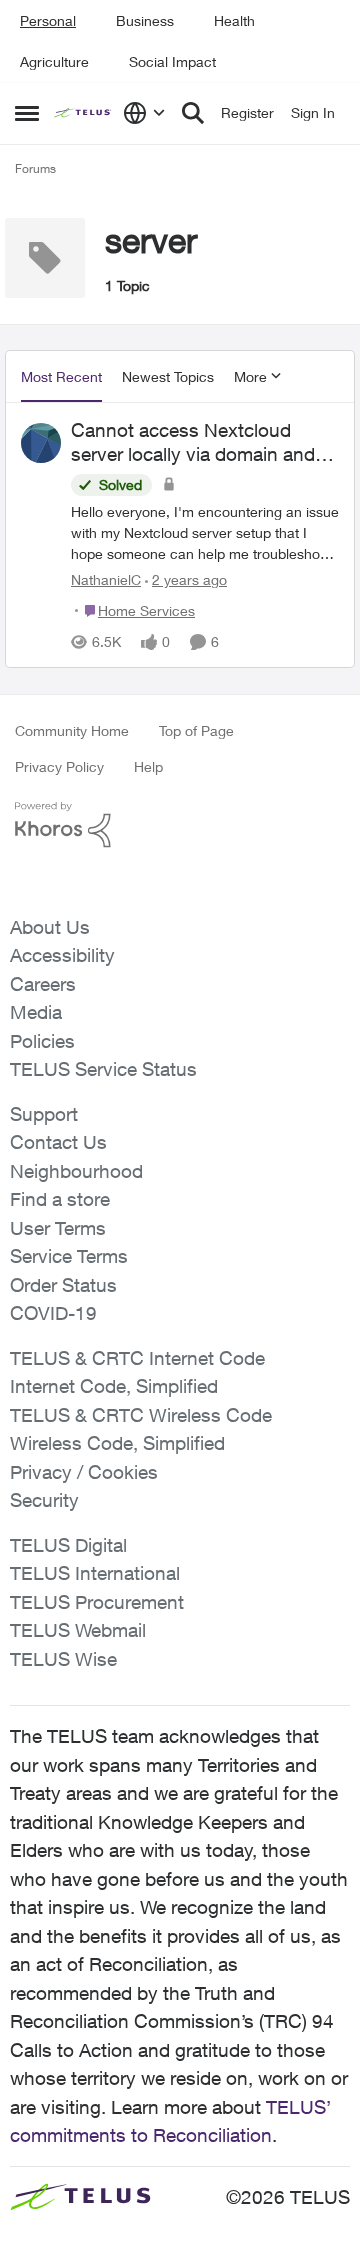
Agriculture (54, 61)
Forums (35, 168)
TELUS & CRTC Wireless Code (141, 1415)
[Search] (193, 113)
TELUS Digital (68, 1545)
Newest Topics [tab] (168, 376)
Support (44, 1114)
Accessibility (62, 955)
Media (36, 1012)
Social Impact (172, 61)
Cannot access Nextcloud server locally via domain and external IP (193, 443)
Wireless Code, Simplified (117, 1443)
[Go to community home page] (83, 113)
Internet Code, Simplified (114, 1386)
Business (145, 20)
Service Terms (69, 1256)
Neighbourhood (76, 1171)
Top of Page (196, 730)
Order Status (63, 1285)
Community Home (72, 730)
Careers (43, 984)
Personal (48, 20)
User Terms (58, 1228)
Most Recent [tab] (61, 376)
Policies (42, 1041)
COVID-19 (53, 1313)
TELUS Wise (63, 1659)
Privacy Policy (59, 766)
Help (148, 766)
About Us (50, 927)
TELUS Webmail (78, 1630)
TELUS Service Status (103, 1069)
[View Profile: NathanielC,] (41, 443)
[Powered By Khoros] (180, 825)
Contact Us (58, 1142)
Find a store (60, 1199)
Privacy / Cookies (84, 1472)
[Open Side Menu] (27, 113)
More (250, 376)
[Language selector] (144, 113)
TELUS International (95, 1573)
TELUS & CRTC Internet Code (137, 1358)
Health (234, 20)
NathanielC (106, 579)
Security (44, 1500)
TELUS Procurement (97, 1602)
